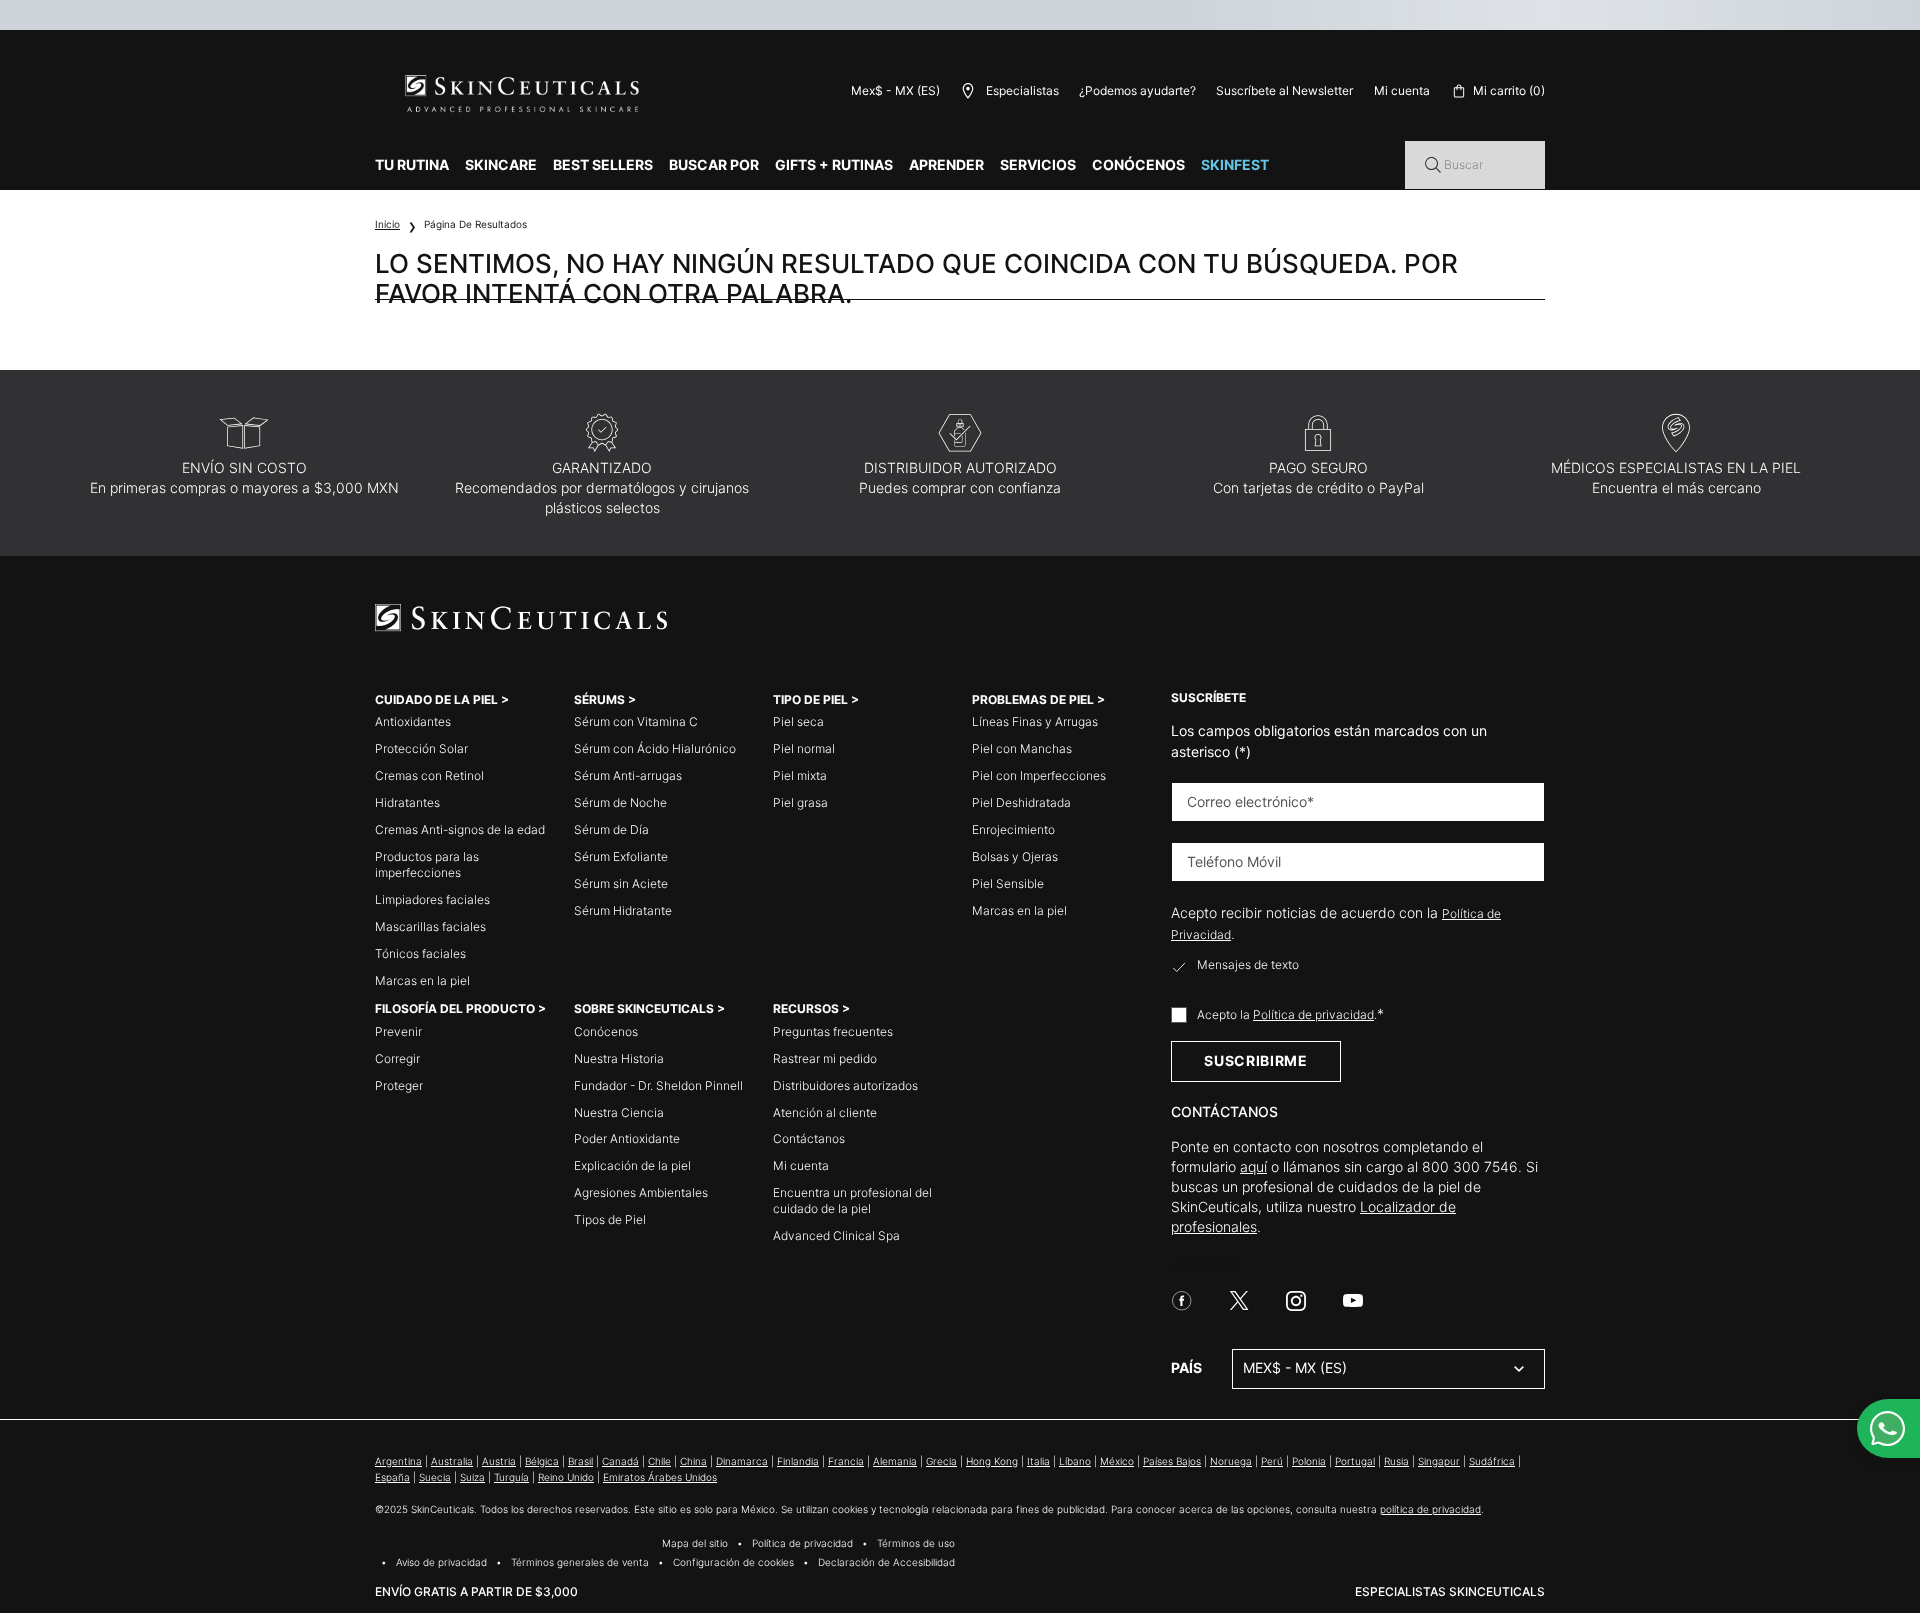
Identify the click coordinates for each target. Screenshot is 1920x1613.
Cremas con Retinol (429, 775)
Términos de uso (916, 1543)
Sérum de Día (611, 829)
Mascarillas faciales (430, 926)
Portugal (1355, 1461)
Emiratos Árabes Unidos (660, 1477)
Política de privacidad (1313, 1014)
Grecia (941, 1461)
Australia (452, 1461)
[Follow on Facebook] (1182, 1301)
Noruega (1231, 1461)
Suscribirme (1256, 1060)
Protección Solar (421, 748)
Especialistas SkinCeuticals (1450, 1591)
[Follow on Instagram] (1296, 1301)
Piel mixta (800, 775)
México (1117, 1461)
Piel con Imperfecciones (1039, 775)
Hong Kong (992, 1461)
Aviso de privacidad (441, 1562)
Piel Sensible (1008, 883)
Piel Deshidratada (1021, 802)
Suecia (435, 1477)
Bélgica (542, 1461)
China (693, 1461)
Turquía (511, 1477)
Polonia (1309, 1461)
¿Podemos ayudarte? (1137, 90)
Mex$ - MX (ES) (895, 90)
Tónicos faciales (420, 953)
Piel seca (798, 721)
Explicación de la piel (632, 1165)
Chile (659, 1461)
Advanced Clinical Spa (836, 1235)
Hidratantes (407, 802)
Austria (499, 1461)
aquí (1253, 1166)
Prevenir (398, 1031)
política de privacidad (1430, 1509)
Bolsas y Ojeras (1015, 856)
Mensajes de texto (1248, 965)
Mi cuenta (801, 1165)
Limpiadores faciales (432, 899)
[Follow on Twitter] (1239, 1301)
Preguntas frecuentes (833, 1031)
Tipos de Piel (610, 1219)
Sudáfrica (1492, 1461)
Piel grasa (800, 802)
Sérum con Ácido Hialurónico (655, 748)
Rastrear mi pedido (825, 1058)
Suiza (472, 1477)
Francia (846, 1461)
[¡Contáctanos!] (1887, 1428)
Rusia (1396, 1461)
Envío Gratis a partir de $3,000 (476, 1591)
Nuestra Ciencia (619, 1112)
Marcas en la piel (422, 980)
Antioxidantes (413, 721)
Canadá (620, 1461)
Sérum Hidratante (623, 910)
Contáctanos (809, 1138)
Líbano (1075, 1461)
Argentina (398, 1461)
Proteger (399, 1085)
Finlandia (798, 1461)
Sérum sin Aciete (621, 883)
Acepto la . (1290, 1014)
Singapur (1439, 1461)
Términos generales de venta (580, 1562)
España (392, 1477)
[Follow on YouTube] (1353, 1301)
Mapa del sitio (695, 1543)
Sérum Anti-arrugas (628, 775)
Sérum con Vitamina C (636, 721)
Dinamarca (742, 1461)
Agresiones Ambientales (641, 1192)
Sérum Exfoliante (621, 856)
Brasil (580, 1461)
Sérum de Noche (620, 802)
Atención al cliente (825, 1112)
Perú (1272, 1461)
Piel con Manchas (1022, 748)
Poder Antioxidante (627, 1138)
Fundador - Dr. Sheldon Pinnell (658, 1085)
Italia (1038, 1461)
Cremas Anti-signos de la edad (460, 829)
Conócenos (606, 1031)
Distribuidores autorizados (845, 1085)
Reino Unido (566, 1477)
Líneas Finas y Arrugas (1035, 721)
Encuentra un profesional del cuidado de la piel (852, 1200)
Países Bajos (1172, 1461)
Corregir (397, 1058)
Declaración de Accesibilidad (886, 1562)
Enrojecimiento (1013, 829)
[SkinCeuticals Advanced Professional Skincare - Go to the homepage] (524, 94)
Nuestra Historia (619, 1058)
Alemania (895, 1461)
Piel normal (804, 748)
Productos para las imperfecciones (427, 864)
